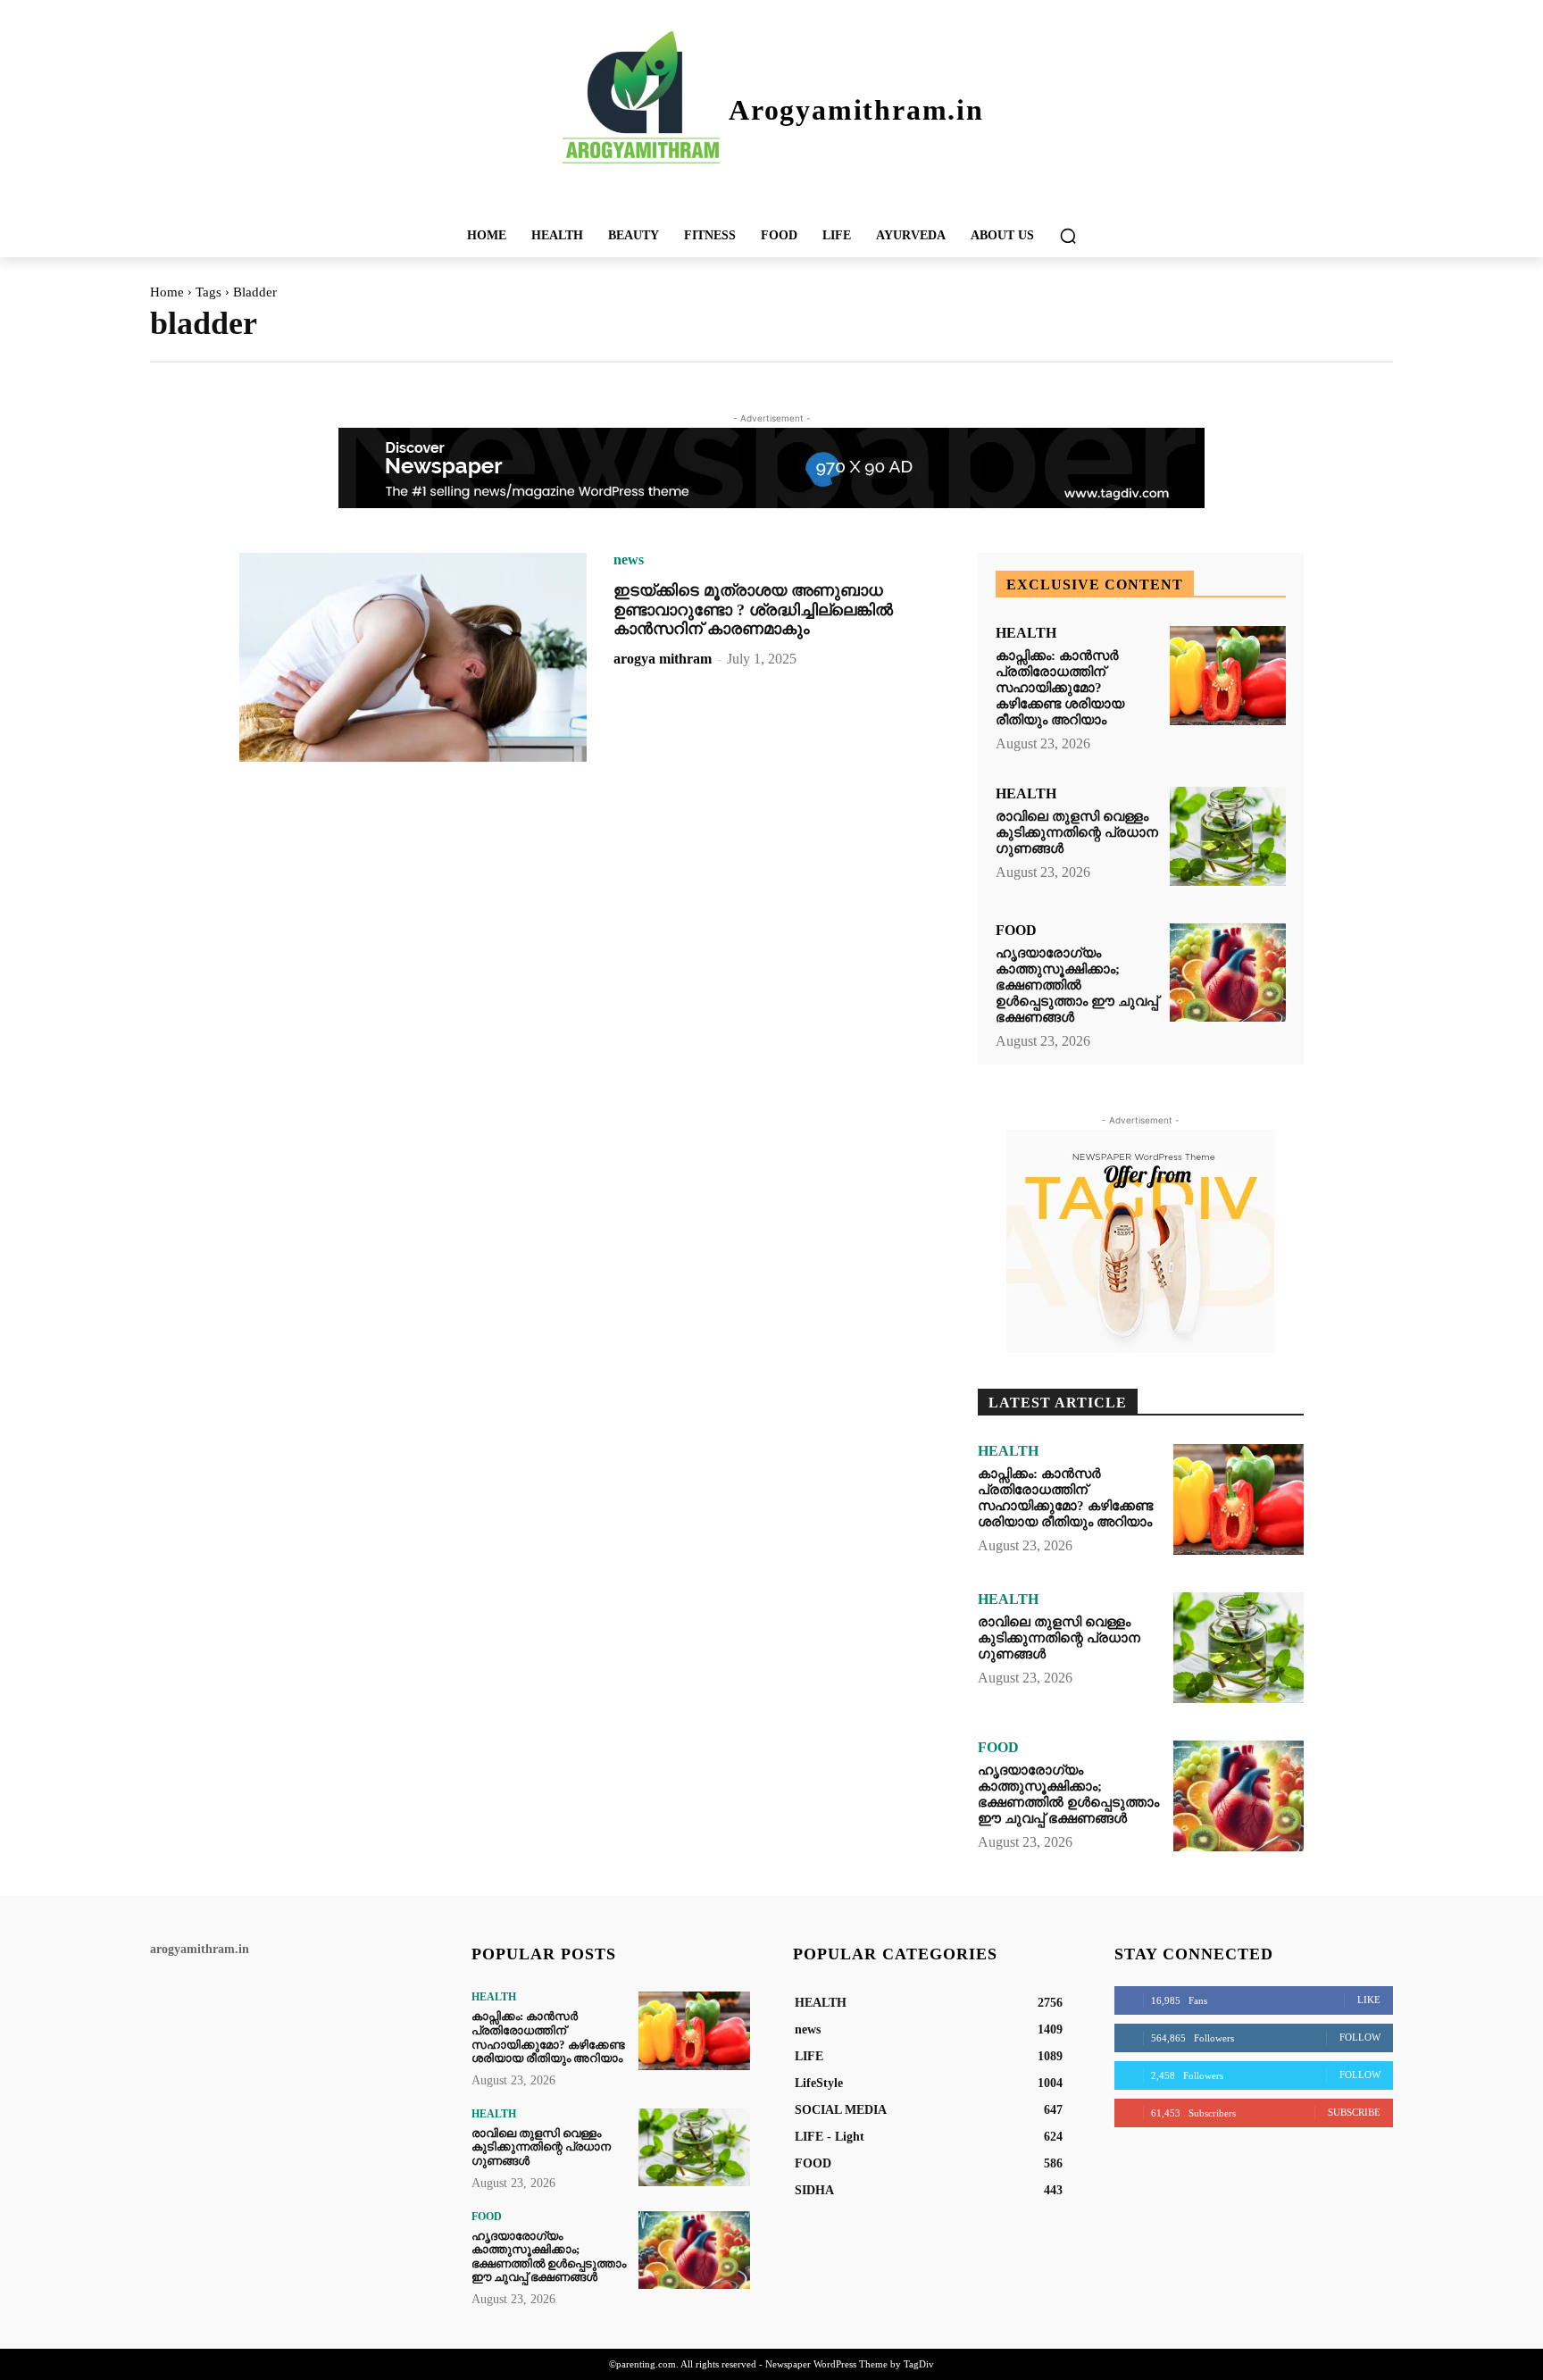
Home (167, 292)
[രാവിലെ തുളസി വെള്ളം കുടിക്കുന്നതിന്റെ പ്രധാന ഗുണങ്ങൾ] (1228, 836)
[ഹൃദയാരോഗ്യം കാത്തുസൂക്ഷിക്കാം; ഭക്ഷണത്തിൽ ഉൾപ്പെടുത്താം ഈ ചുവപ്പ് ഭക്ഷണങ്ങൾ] (1228, 973)
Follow (1360, 2037)
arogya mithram (663, 659)
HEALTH (1026, 633)
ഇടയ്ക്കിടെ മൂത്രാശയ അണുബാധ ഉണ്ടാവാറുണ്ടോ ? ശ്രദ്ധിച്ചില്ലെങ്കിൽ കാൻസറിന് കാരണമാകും (753, 610)
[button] (1068, 236)
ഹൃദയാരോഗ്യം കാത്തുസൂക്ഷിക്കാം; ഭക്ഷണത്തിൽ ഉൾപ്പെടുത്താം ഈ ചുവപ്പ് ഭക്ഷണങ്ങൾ (1077, 985)
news (629, 560)
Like (1369, 2000)
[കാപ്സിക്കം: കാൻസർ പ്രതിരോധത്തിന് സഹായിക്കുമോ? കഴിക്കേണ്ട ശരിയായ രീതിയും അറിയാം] (1228, 676)
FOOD (1016, 931)
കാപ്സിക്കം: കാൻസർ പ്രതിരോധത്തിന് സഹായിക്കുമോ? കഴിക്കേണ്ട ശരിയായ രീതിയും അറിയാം (1060, 688)
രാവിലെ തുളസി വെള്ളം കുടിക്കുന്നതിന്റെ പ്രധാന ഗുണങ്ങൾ (1077, 832)
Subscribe (1354, 2112)
